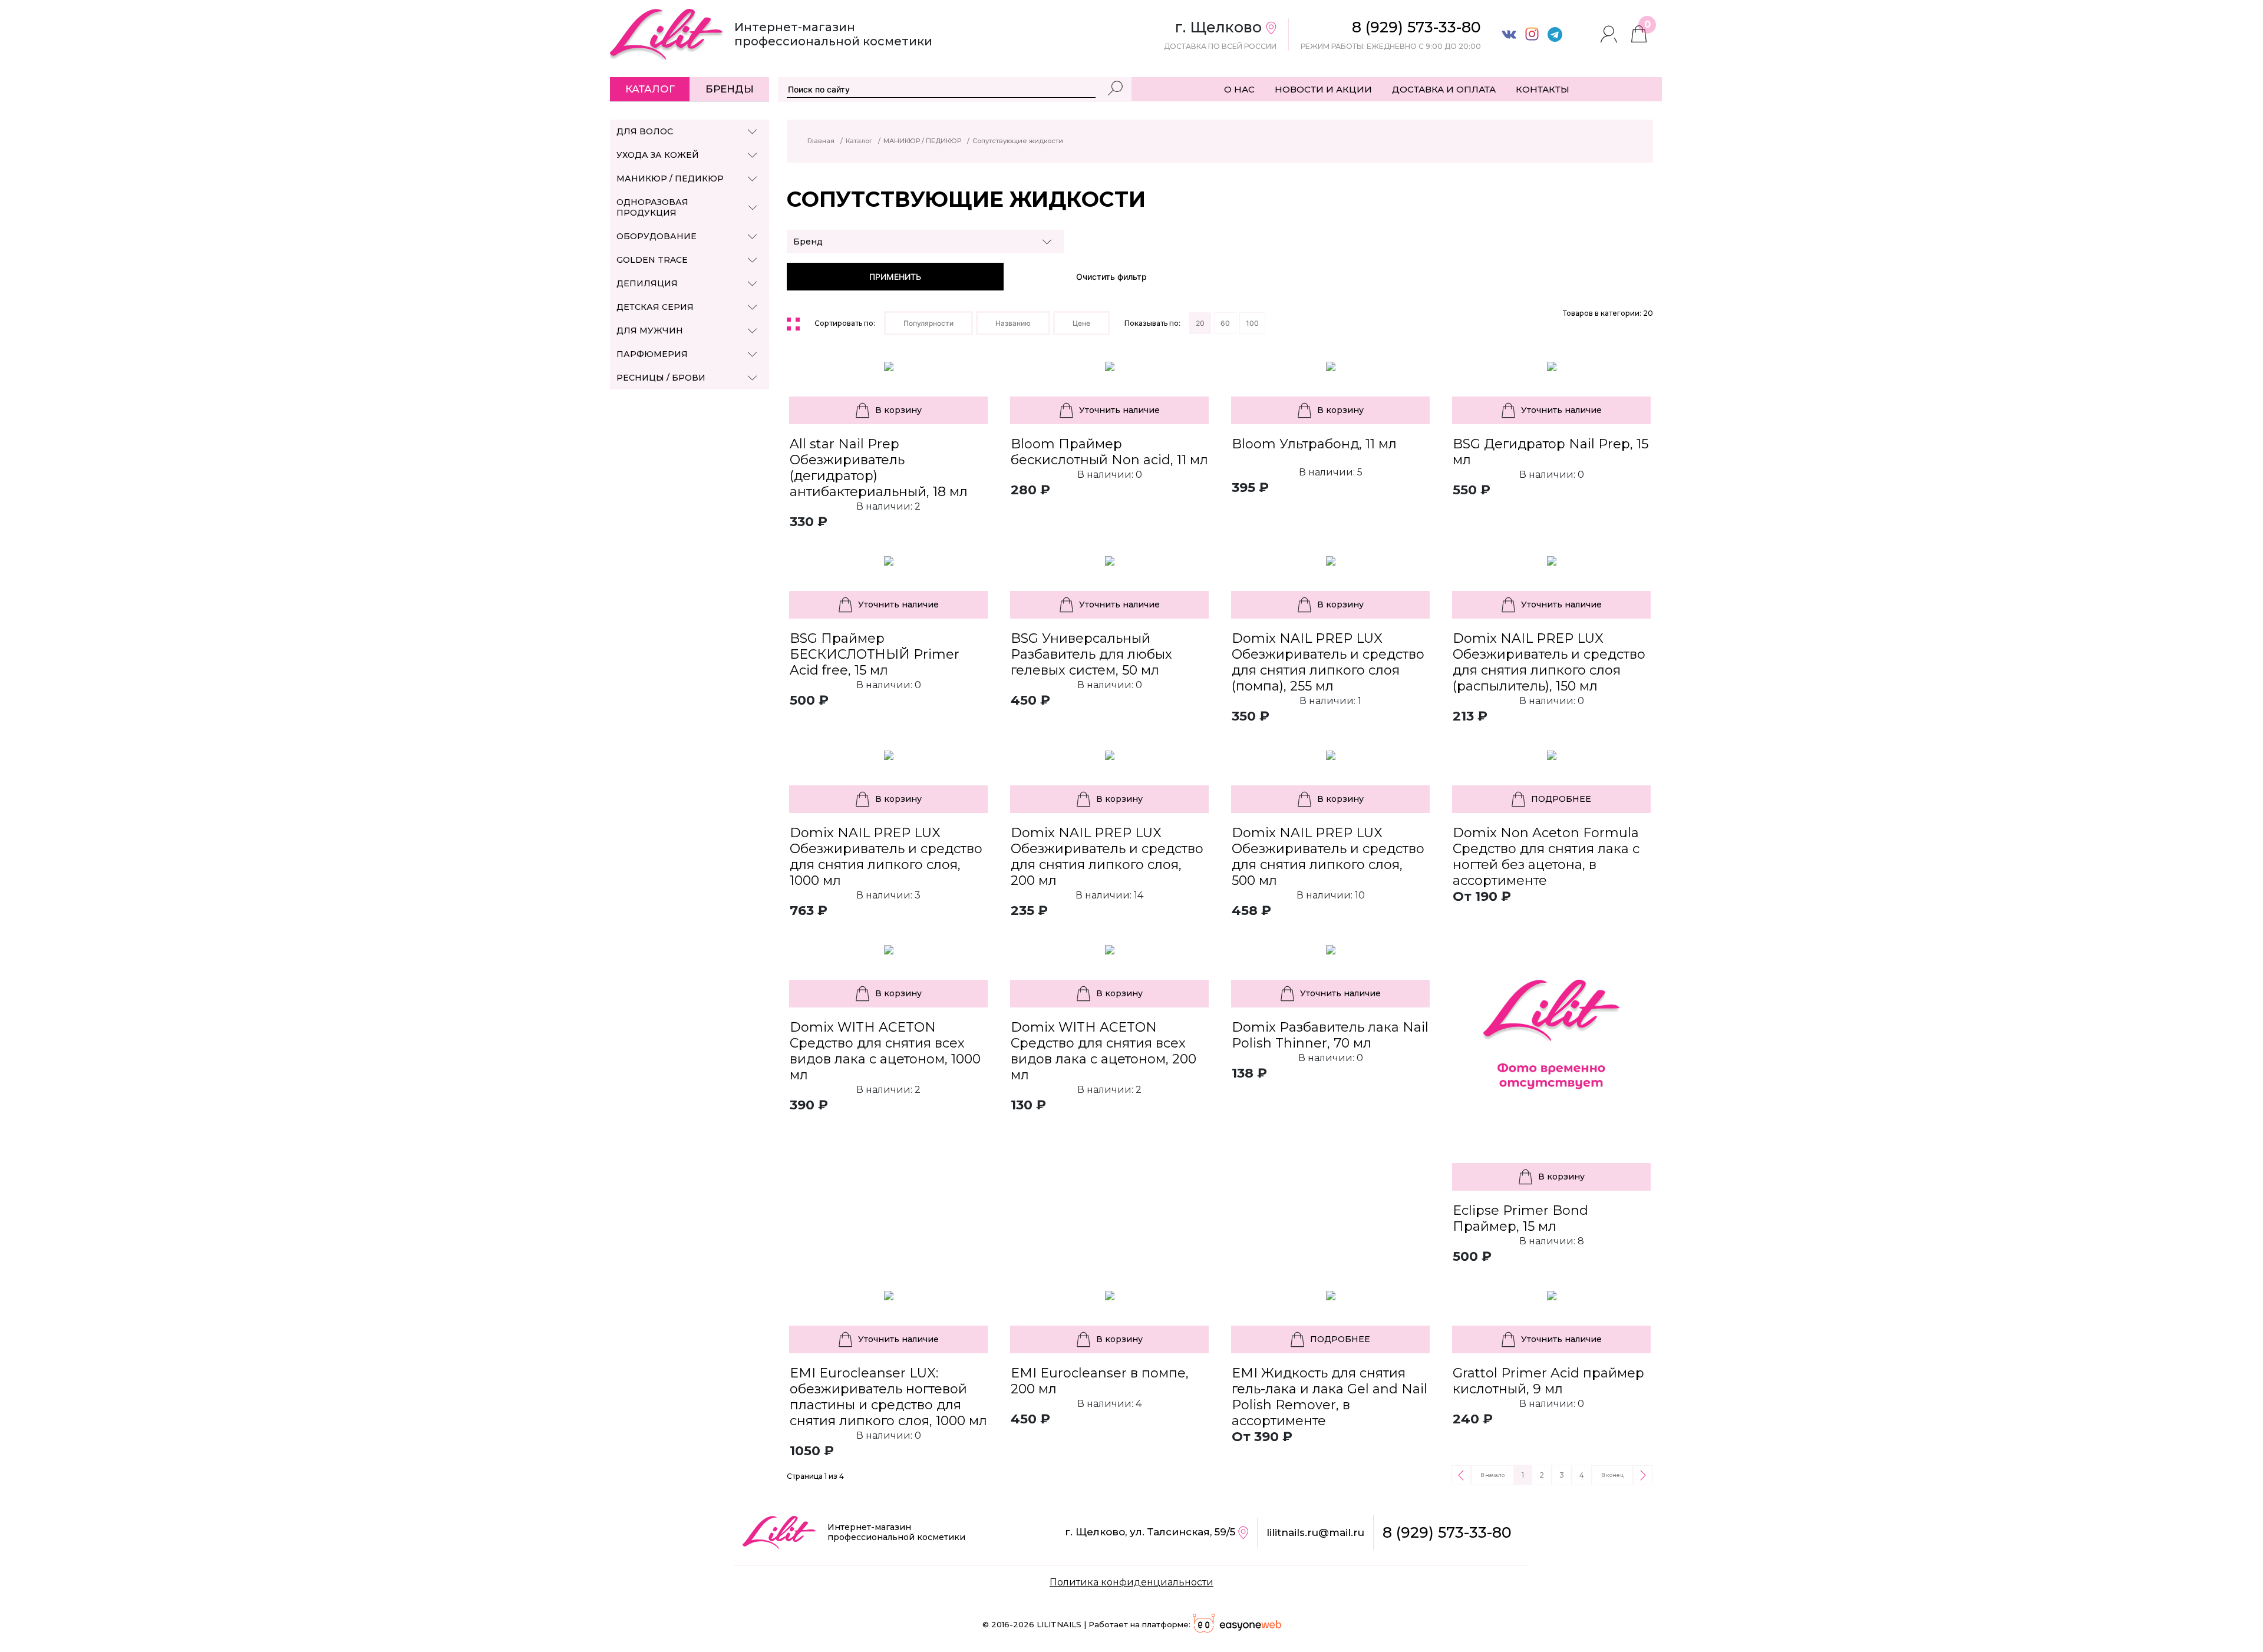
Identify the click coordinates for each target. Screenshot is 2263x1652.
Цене (1081, 323)
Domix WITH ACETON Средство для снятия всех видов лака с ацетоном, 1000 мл (885, 1051)
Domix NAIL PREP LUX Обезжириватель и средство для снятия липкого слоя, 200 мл (1107, 857)
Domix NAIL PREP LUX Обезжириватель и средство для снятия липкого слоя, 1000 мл (886, 857)
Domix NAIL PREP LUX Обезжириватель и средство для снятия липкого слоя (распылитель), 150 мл (1549, 662)
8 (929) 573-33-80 (1447, 1532)
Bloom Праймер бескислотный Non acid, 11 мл (1109, 452)
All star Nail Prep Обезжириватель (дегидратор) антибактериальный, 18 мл (879, 468)
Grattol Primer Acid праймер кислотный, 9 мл (1548, 1381)
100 (1252, 323)
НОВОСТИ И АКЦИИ (1323, 89)
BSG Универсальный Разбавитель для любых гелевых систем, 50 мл (1091, 654)
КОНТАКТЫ (1543, 89)
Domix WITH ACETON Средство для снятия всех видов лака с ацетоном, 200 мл (1104, 1051)
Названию (1013, 323)
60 (1225, 323)
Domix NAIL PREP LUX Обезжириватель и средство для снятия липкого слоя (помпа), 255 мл (1328, 662)
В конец (1612, 1475)
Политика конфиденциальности (1131, 1582)
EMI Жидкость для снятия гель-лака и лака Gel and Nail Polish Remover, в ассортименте (1330, 1397)
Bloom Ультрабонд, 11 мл (1314, 444)
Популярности (928, 323)
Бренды (730, 89)
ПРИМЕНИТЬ (895, 277)
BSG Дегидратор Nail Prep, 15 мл (1551, 452)
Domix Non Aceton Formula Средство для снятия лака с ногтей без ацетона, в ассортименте (1546, 857)
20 (1200, 323)
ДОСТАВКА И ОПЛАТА (1444, 89)
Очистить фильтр (1111, 277)
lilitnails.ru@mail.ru (1315, 1532)
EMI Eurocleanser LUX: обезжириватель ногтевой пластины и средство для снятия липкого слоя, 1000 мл (888, 1397)
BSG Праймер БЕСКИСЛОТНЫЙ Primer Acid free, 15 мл (875, 654)
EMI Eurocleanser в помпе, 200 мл (1100, 1381)
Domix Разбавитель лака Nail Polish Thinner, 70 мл (1330, 1035)
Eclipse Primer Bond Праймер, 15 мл (1520, 1218)
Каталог (650, 89)
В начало (1492, 1475)
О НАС (1239, 89)
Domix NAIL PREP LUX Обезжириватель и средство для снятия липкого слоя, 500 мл (1328, 857)
